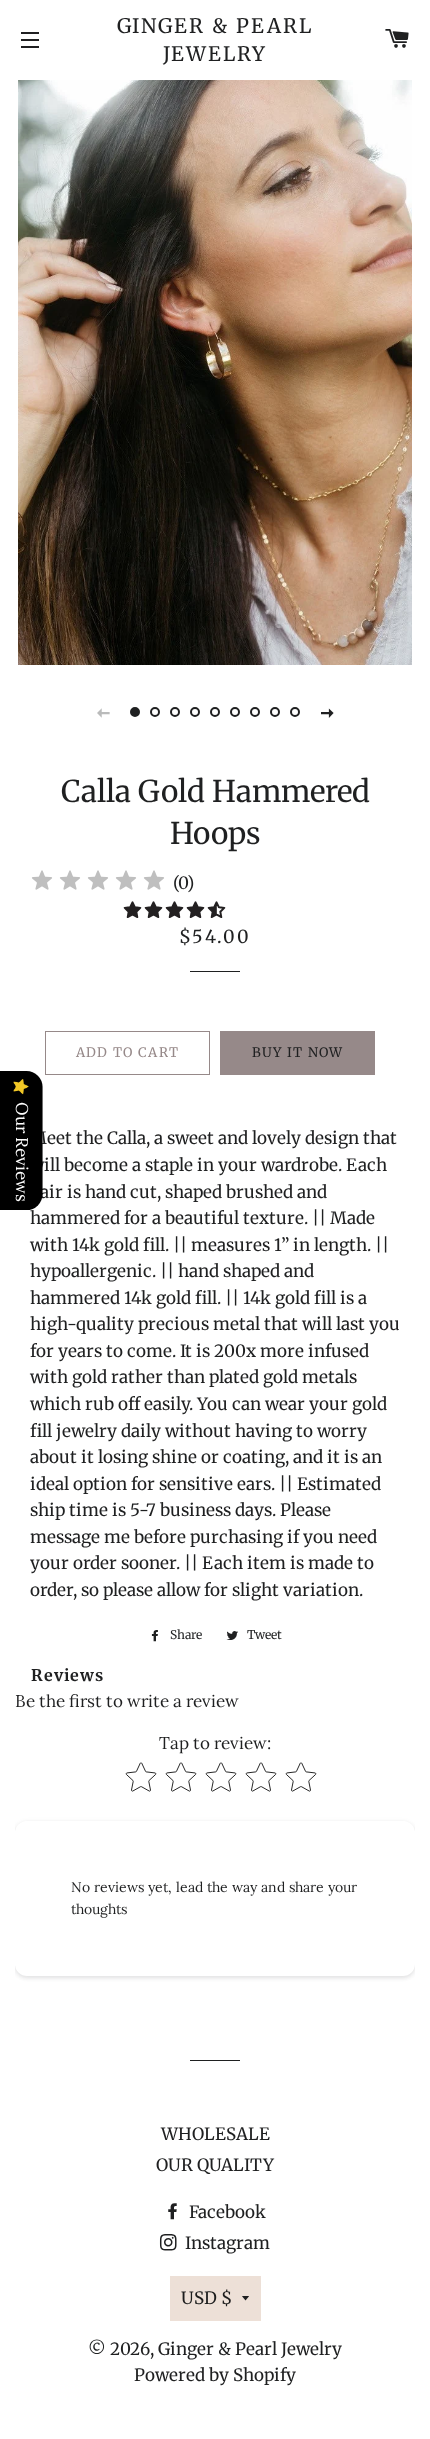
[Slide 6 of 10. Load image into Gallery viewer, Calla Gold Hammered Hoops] (235, 712)
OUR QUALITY (215, 2165)
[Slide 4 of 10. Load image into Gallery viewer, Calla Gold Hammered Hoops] (195, 712)
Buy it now (298, 1052)
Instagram (225, 2243)
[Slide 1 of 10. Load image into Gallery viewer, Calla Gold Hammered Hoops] (135, 712)
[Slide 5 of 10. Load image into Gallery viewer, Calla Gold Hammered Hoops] (215, 712)
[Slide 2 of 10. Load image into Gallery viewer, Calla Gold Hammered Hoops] (155, 712)
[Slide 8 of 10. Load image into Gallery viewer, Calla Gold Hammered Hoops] (275, 712)
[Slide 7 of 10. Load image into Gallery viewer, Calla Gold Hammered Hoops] (255, 712)
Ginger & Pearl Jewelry (215, 39)
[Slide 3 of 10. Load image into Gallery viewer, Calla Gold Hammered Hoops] (175, 712)
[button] (176, 910)
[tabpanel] (215, 370)
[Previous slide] (103, 712)
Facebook (225, 2212)
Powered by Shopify (215, 2375)
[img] (98, 883)
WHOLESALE (215, 2134)
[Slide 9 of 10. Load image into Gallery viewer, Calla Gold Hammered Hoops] (295, 712)
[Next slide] (327, 712)
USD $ (206, 2298)
